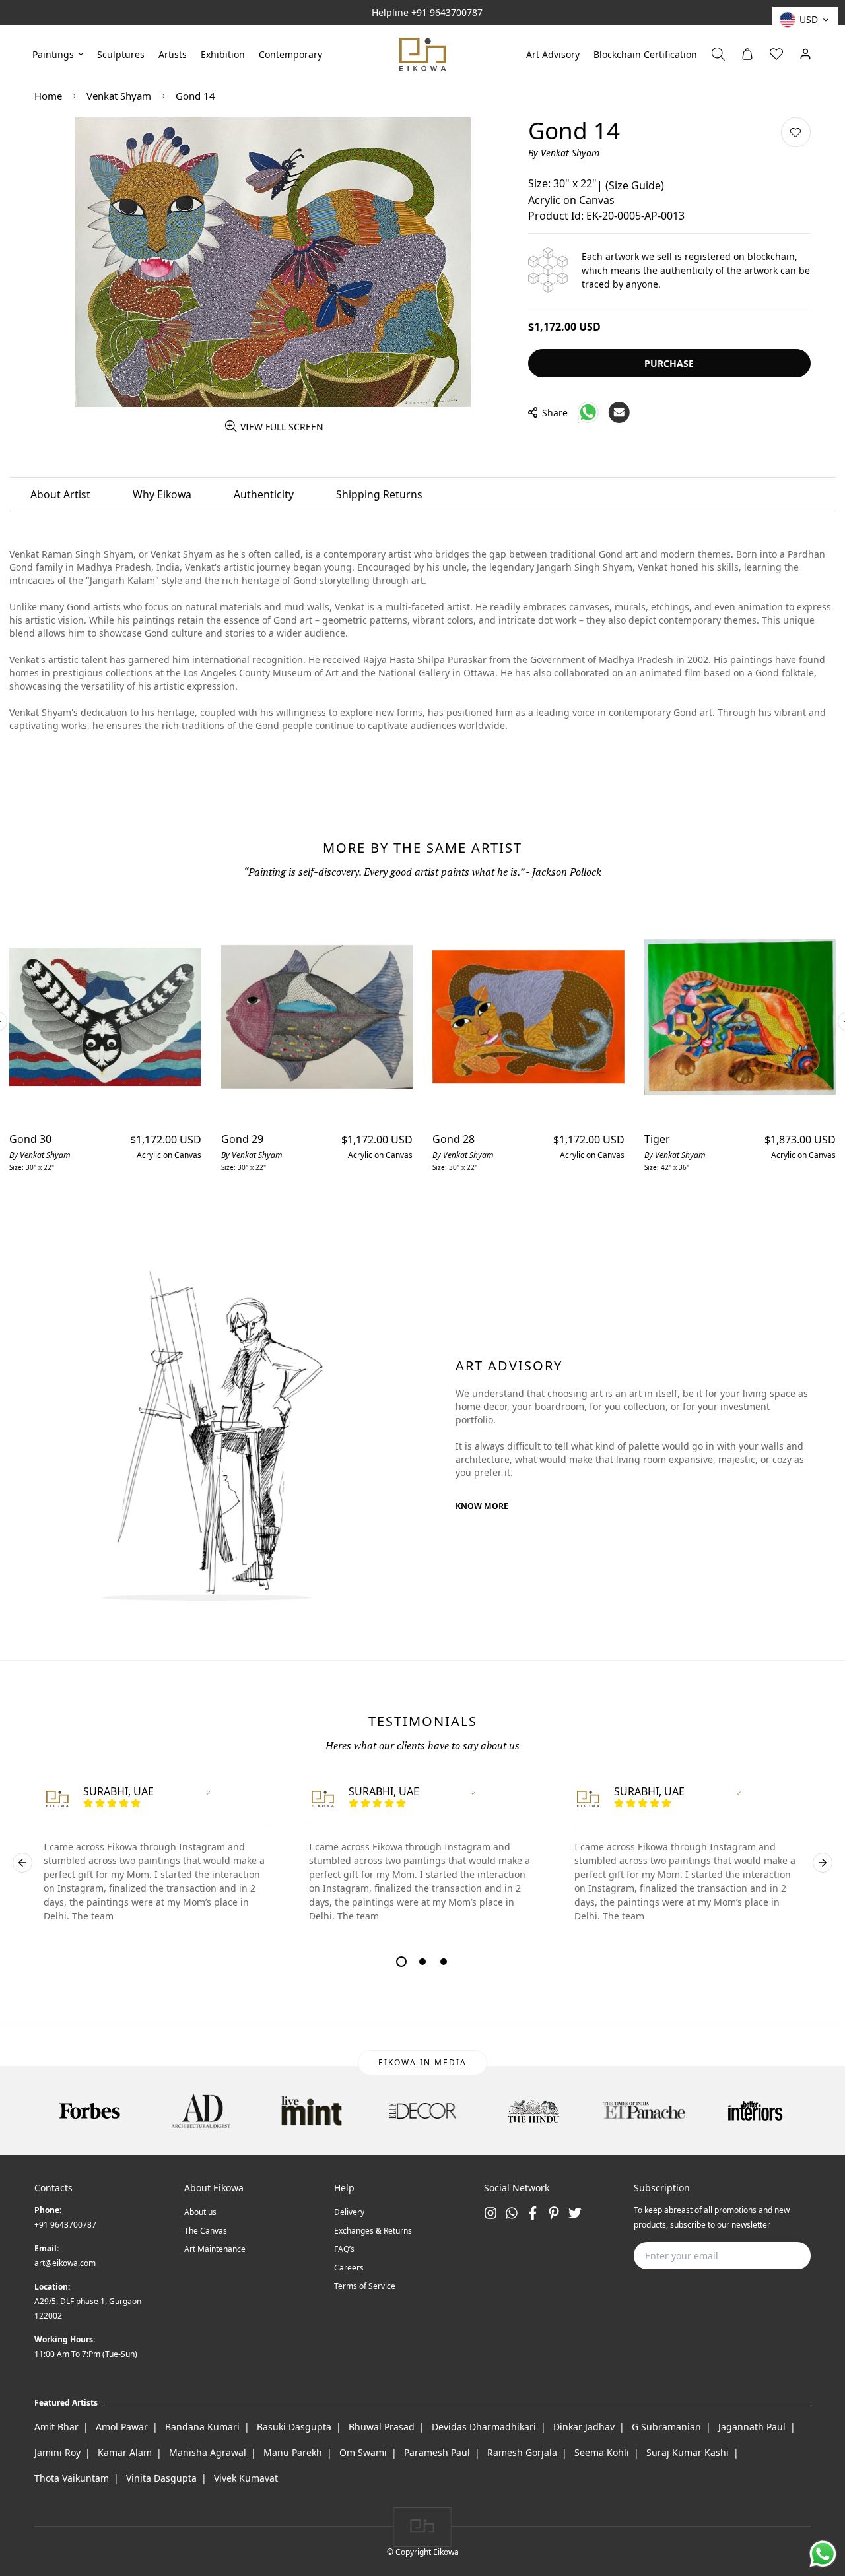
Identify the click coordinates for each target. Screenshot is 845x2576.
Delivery (349, 2212)
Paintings (53, 54)
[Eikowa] (423, 54)
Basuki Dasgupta (294, 2427)
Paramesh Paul (437, 2452)
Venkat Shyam (119, 96)
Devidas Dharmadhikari (484, 2427)
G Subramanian (666, 2427)
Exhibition (223, 54)
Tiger (657, 1139)
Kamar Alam (125, 2452)
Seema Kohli (602, 2452)
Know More (482, 1506)
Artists (173, 54)
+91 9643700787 (447, 12)
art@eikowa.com (65, 2263)
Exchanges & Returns (373, 2231)
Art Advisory (553, 54)
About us (200, 2212)
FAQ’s (344, 2249)
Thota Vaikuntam (72, 2478)
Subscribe (780, 2256)
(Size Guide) (635, 185)
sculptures (121, 54)
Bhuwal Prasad (382, 2427)
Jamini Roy (57, 2452)
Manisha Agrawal (208, 2452)
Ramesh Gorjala (522, 2452)
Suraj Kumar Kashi (688, 2452)
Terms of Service (365, 2286)
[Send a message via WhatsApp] (823, 2554)
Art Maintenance (215, 2249)
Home (48, 96)
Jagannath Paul (752, 2427)
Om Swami (363, 2452)
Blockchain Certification (645, 54)
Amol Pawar (122, 2427)
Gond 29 (242, 1139)
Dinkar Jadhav (584, 2427)
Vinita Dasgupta (161, 2478)
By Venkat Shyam (564, 152)
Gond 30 (30, 1139)
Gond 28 (454, 1139)
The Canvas (206, 2231)
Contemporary (290, 54)
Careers (349, 2268)
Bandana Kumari (202, 2427)
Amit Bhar (56, 2427)
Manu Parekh (293, 2452)
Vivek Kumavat (246, 2478)
